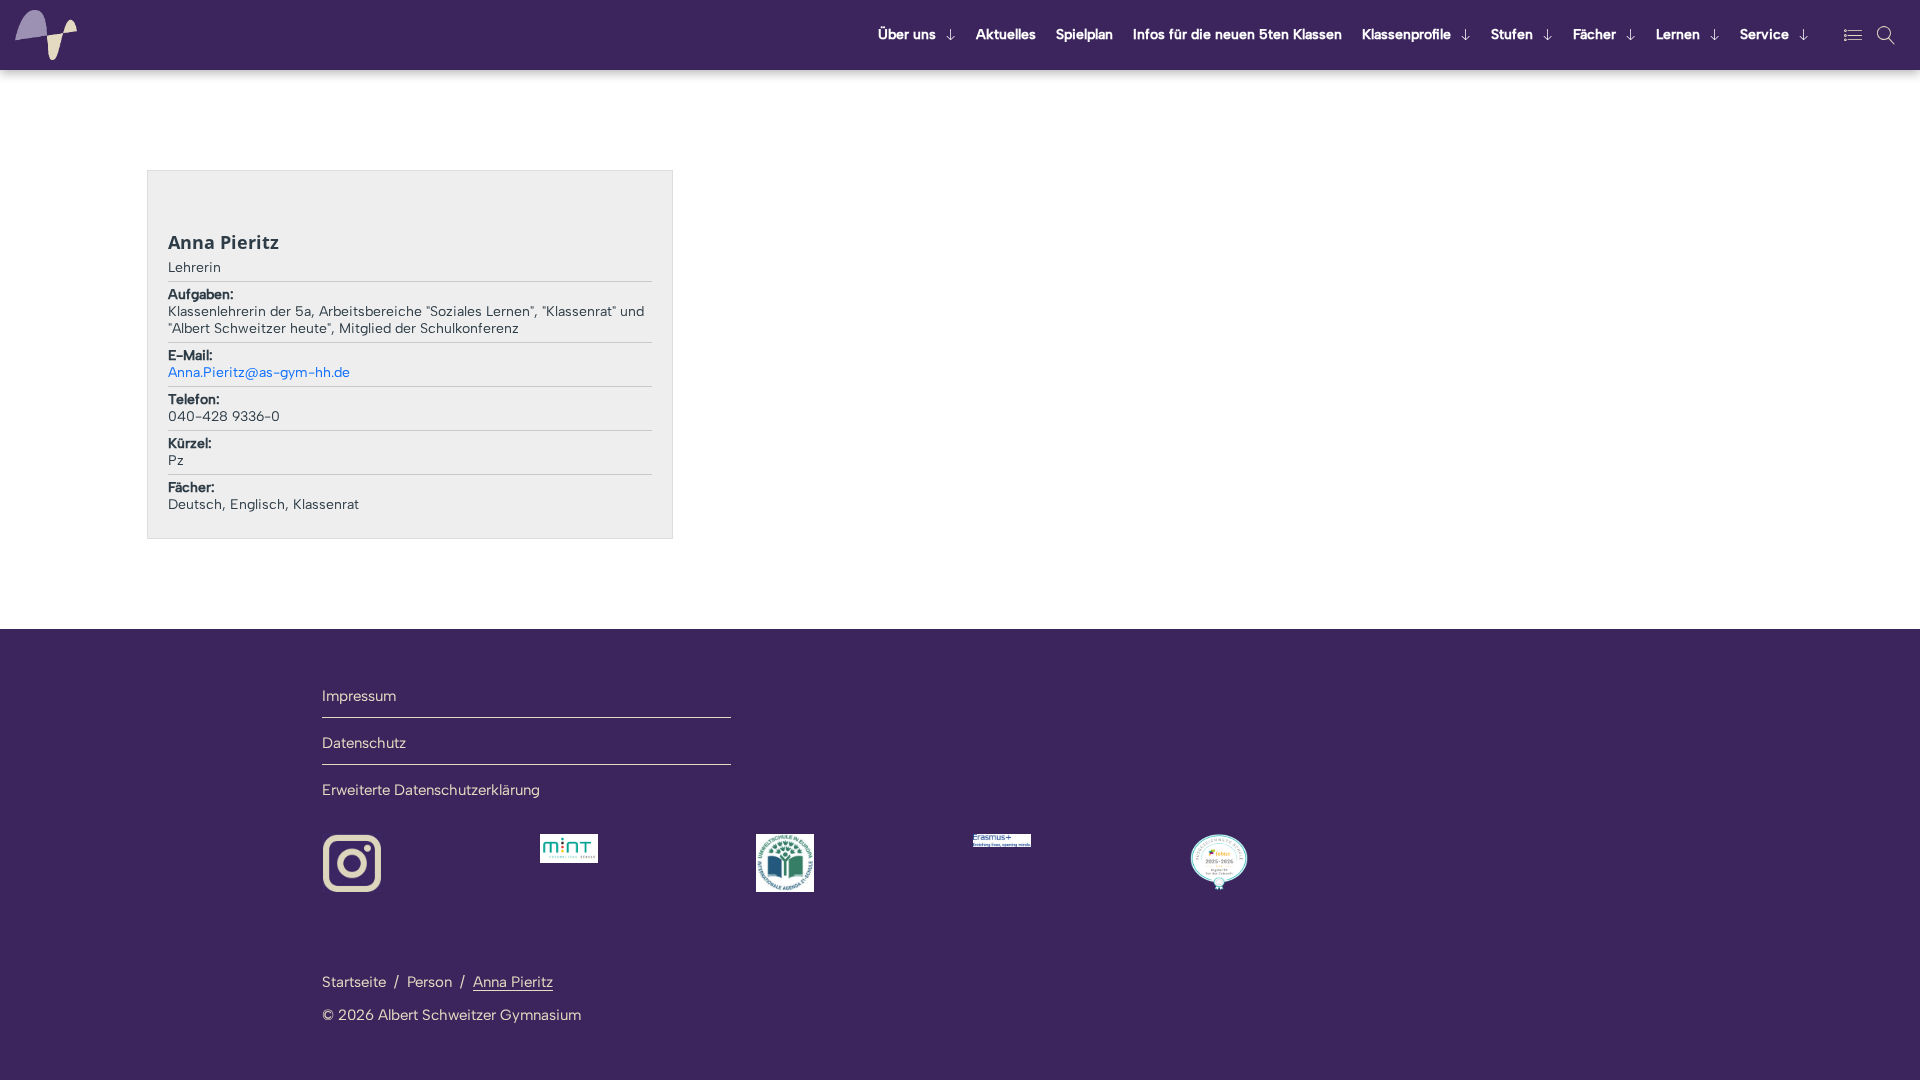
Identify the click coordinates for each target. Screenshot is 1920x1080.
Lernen (1678, 34)
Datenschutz (364, 743)
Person (429, 982)
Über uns (907, 34)
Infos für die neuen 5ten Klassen (1237, 34)
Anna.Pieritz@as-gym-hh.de (259, 372)
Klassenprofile (1406, 34)
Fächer (1594, 34)
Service (1764, 34)
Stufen (1512, 34)
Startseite (354, 982)
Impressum (359, 696)
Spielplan (1084, 34)
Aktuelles (1006, 34)
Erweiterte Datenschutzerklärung (431, 790)
